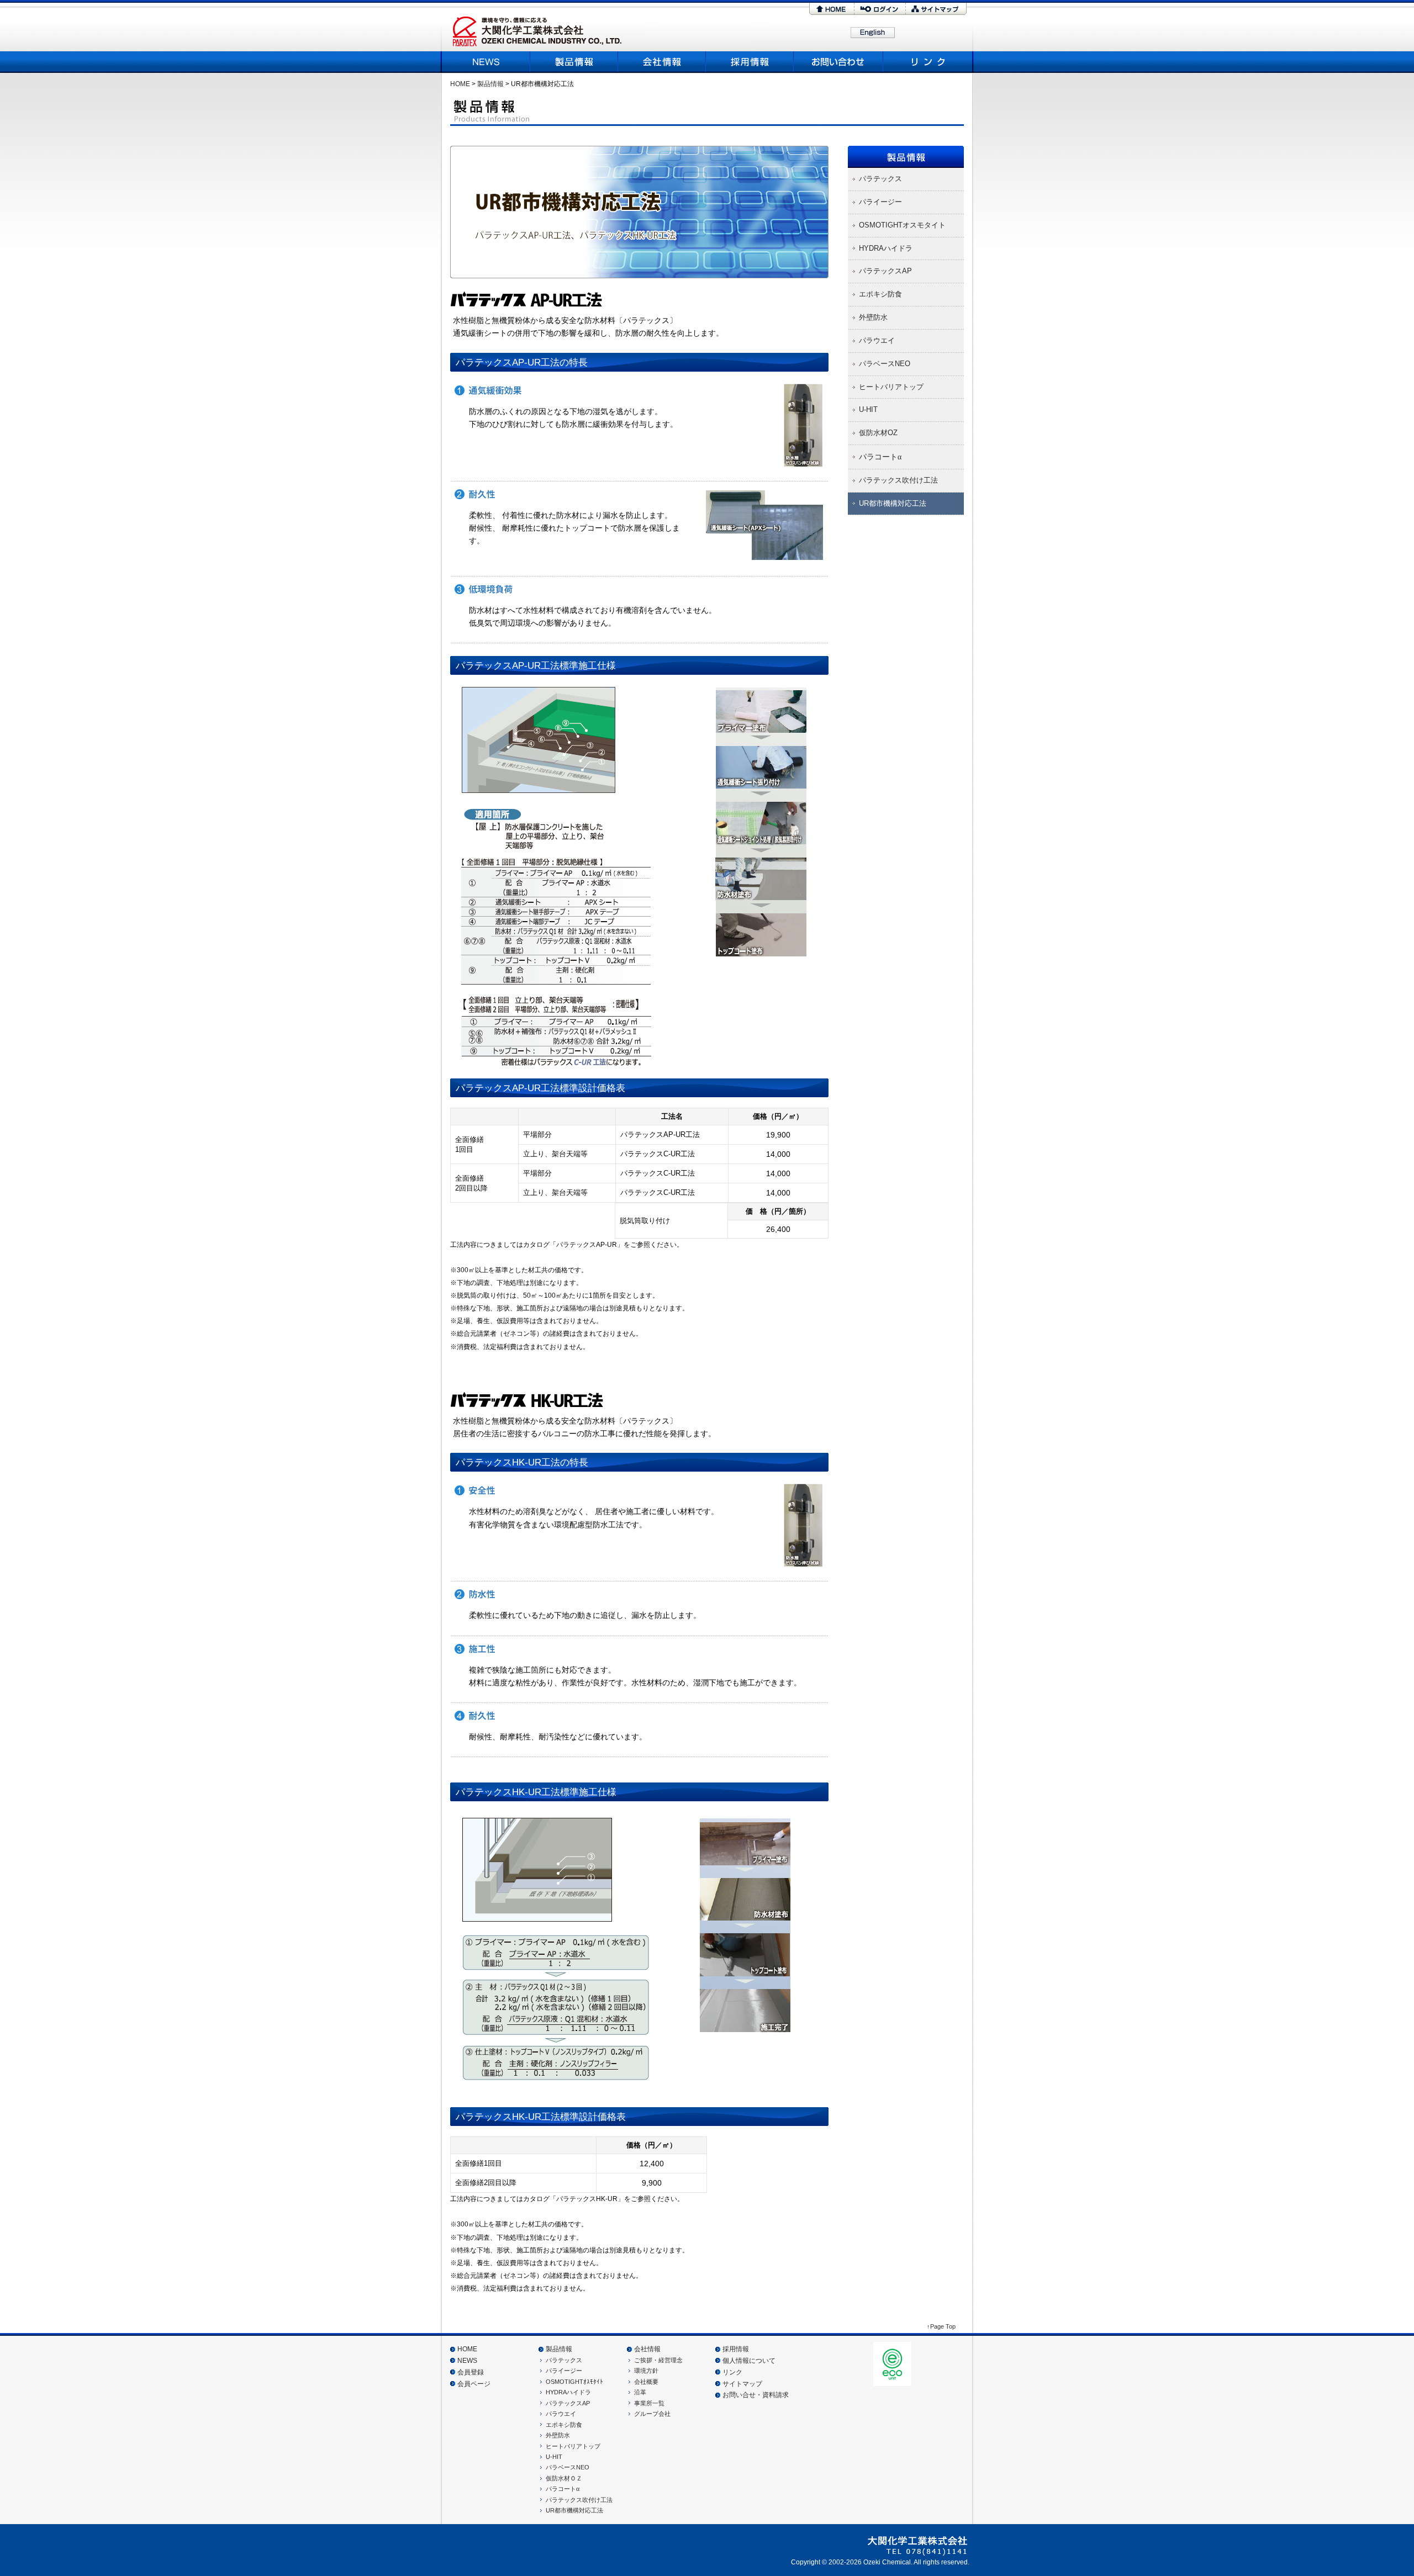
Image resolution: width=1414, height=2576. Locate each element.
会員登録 (471, 2372)
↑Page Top (941, 2326)
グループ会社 (652, 2414)
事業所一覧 (649, 2403)
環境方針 (646, 2371)
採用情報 (750, 62)
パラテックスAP (568, 2403)
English (873, 33)
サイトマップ (936, 9)
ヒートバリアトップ (573, 2446)
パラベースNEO (568, 2467)
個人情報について (749, 2361)
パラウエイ (561, 2414)
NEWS (487, 62)
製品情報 (574, 62)
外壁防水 (558, 2435)
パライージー (564, 2371)
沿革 (640, 2392)
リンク (927, 62)
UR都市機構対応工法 (574, 2510)
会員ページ (474, 2384)
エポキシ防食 (564, 2425)
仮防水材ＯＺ (564, 2478)
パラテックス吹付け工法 (579, 2500)
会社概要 (662, 62)
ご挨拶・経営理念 (658, 2360)
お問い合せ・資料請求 (756, 2395)
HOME (832, 9)
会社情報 (647, 2349)
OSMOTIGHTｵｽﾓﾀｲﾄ (574, 2382)
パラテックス (564, 2360)
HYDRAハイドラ (568, 2392)
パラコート (563, 2489)
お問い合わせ (839, 62)
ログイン (880, 9)
